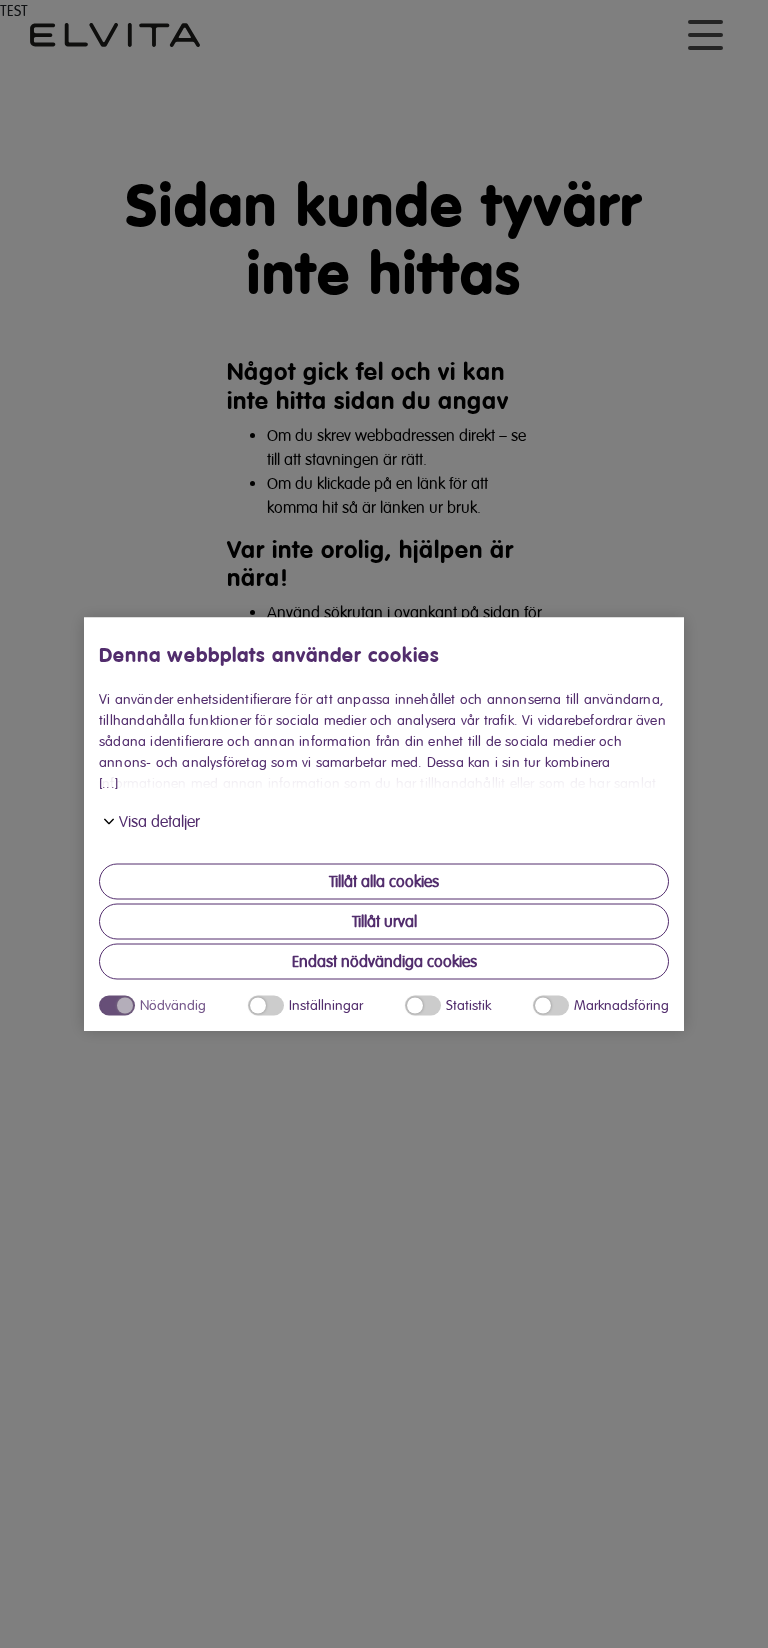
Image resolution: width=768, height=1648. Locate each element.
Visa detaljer (159, 822)
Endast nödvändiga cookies (384, 962)
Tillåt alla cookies (384, 882)
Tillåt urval (384, 922)
